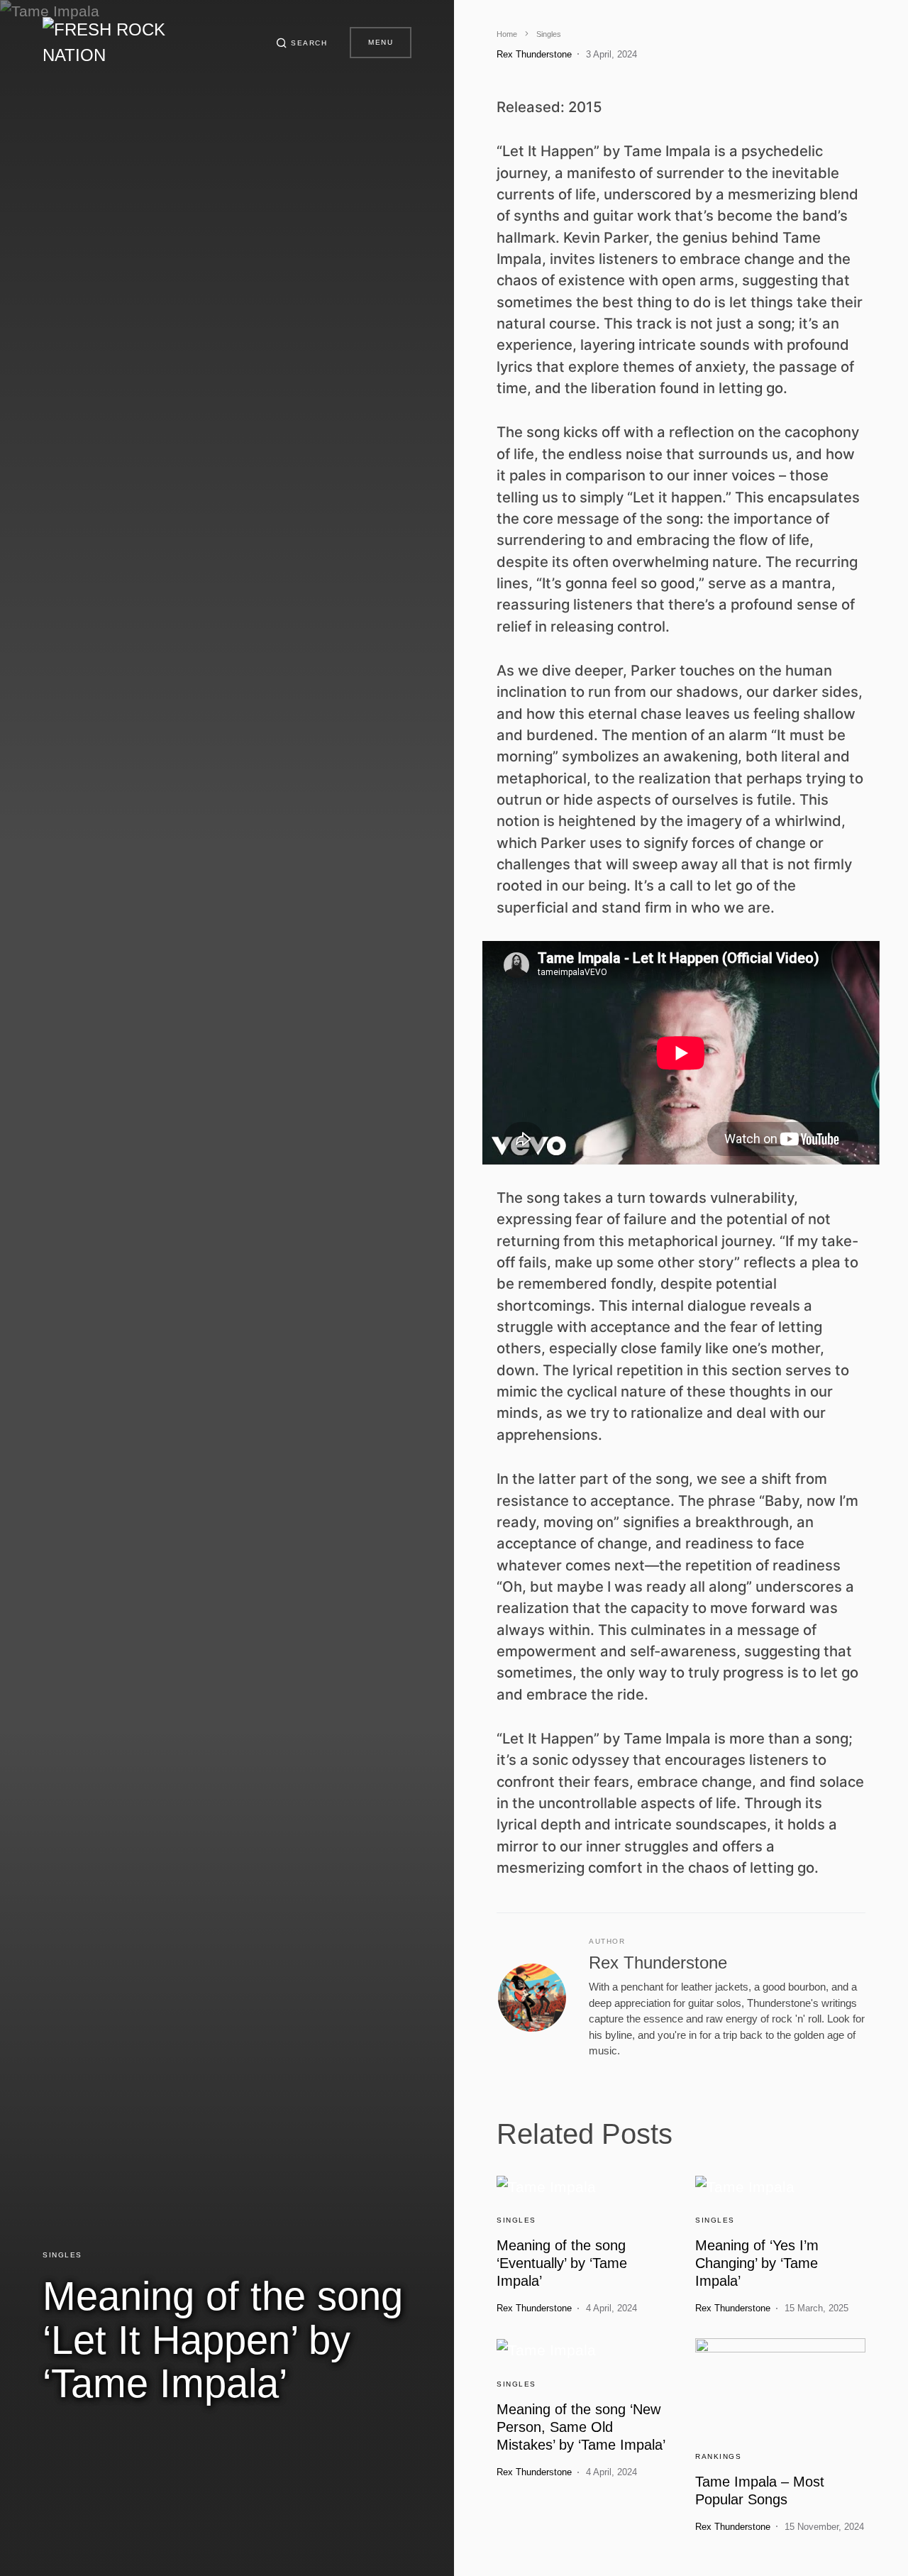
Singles (62, 2255)
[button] (302, 43)
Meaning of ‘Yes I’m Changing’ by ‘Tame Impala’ (757, 2263)
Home (507, 34)
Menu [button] (381, 42)
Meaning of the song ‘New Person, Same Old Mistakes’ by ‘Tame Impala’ (581, 2427)
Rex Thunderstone (658, 1963)
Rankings (718, 2456)
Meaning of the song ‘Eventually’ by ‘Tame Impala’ (562, 2263)
